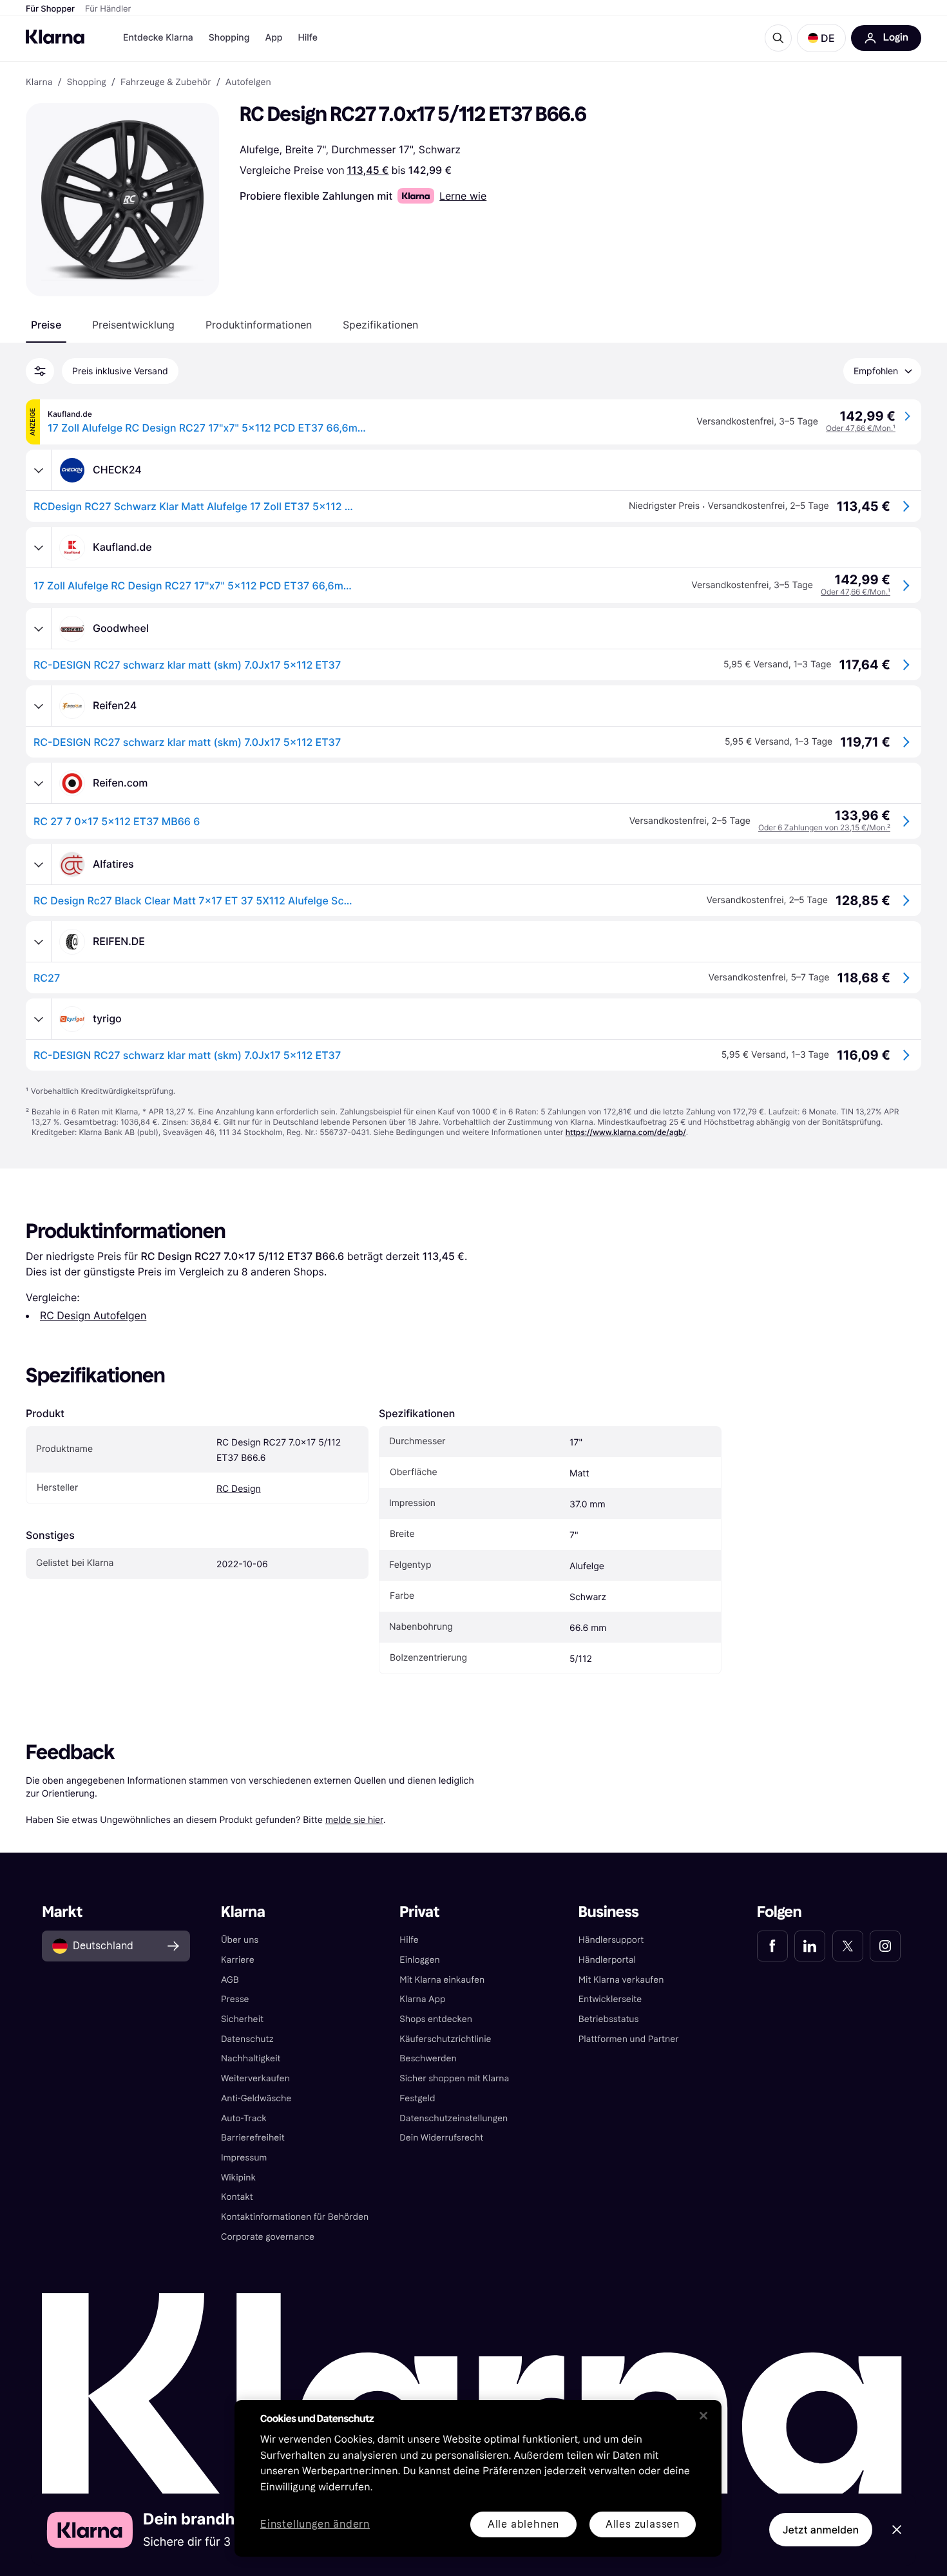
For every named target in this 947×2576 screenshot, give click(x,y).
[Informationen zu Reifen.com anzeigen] (39, 783)
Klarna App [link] (422, 1999)
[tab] (46, 325)
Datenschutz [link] (247, 2039)
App (273, 38)
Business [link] (609, 1912)
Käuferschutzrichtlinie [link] (445, 2039)
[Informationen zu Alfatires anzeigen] (39, 864)
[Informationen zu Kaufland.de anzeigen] (39, 548)
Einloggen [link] (419, 1960)
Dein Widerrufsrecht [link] (441, 2138)
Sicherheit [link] (242, 2019)
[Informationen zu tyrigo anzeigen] (39, 1019)
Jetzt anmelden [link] (821, 2530)
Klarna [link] (39, 82)
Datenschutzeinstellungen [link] (454, 2118)
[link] (772, 1946)
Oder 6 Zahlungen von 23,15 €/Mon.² (824, 827)
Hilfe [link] (409, 1940)
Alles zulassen (643, 2524)
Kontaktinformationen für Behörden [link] (295, 2217)
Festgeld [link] (417, 2098)
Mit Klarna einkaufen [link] (442, 1980)
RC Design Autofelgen (93, 1315)
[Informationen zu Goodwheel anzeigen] (39, 629)
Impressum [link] (244, 2158)
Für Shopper (50, 9)
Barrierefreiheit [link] (253, 2138)
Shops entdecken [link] (436, 2019)
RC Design (239, 1489)
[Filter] (40, 371)
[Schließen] (703, 2416)
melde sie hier (354, 1819)
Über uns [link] (240, 1940)
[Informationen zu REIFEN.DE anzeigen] (39, 942)
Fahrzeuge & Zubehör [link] (166, 82)
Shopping (229, 38)
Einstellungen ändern (315, 2525)
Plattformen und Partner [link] (629, 2039)
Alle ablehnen (523, 2524)
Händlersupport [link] (611, 1940)
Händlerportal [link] (607, 1960)
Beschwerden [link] (428, 2058)
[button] (821, 38)
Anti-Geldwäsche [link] (256, 2098)
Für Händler (108, 9)
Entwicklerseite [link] (610, 1999)
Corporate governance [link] (268, 2237)
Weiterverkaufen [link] (255, 2078)
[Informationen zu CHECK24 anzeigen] (39, 470)
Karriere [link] (238, 1960)
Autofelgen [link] (248, 82)
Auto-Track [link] (244, 2118)
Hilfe (307, 38)
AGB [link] (230, 1980)
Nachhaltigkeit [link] (251, 2058)
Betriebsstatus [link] (609, 2019)
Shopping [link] (87, 82)
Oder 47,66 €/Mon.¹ (861, 428)
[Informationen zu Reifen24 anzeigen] (39, 706)
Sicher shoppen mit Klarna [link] (454, 2078)
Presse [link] (235, 1999)
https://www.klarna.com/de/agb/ (626, 1132)
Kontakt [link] (237, 2197)
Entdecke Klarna (158, 38)
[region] (478, 2478)
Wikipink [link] (238, 2178)
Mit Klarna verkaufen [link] (621, 1980)
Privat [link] (419, 1912)
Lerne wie (463, 196)
